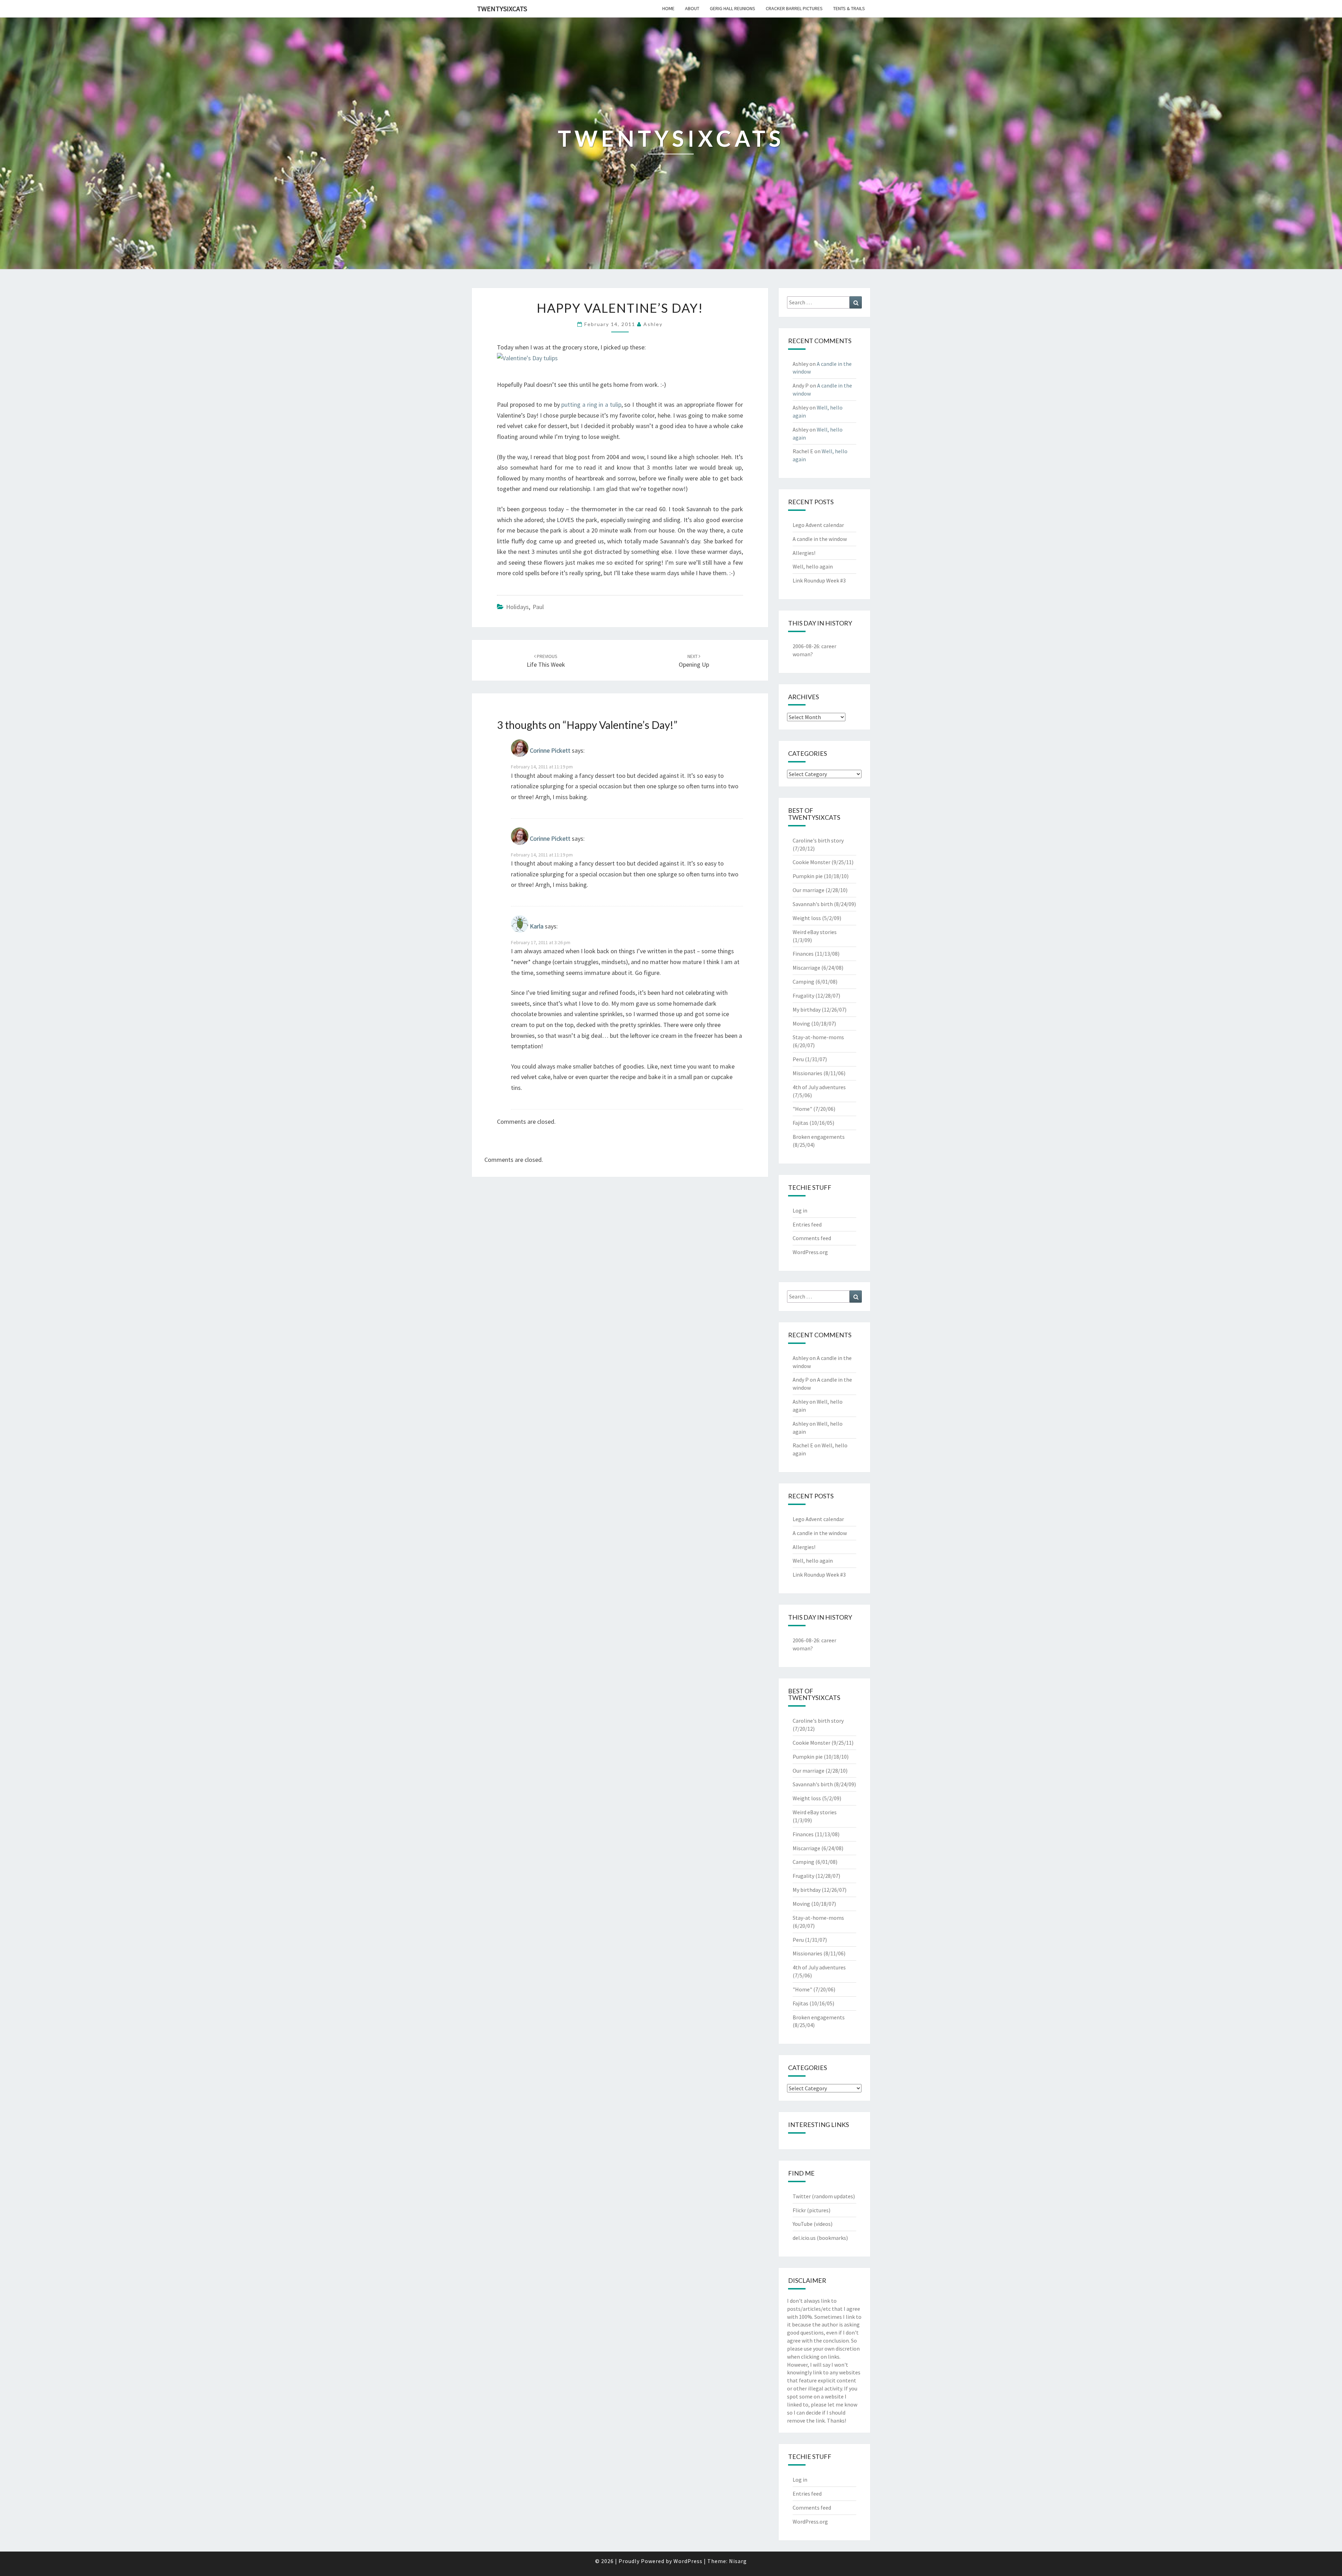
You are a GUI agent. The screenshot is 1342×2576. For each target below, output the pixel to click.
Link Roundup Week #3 (819, 580)
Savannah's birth (813, 904)
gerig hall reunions (733, 8)
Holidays (517, 607)
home (668, 8)
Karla (537, 926)
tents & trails (849, 8)
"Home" (802, 1109)
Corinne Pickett (550, 751)
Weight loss (807, 918)
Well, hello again (813, 566)
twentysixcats (502, 9)
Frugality (803, 996)
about (692, 8)
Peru (798, 1059)
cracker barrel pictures (794, 8)
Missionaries (807, 1073)
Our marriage (809, 890)
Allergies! (804, 553)
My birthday (807, 1010)
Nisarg (738, 2561)
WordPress (688, 2561)
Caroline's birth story (818, 840)
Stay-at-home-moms (818, 1037)
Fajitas (800, 1123)
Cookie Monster (811, 862)
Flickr (799, 2210)
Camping (803, 982)
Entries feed (807, 1224)
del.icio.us (804, 2238)
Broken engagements (819, 1137)
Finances (803, 954)
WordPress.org (810, 1252)
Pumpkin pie (808, 876)
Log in (800, 1210)
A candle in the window (820, 539)
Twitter (802, 2196)
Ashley (653, 324)
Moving (801, 1023)
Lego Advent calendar (818, 525)
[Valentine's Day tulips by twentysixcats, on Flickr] (527, 361)
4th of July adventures (819, 1087)
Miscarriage (806, 968)
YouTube (803, 2224)
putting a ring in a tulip (591, 404)
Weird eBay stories (815, 932)
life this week (546, 661)
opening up (694, 661)
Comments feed (812, 1238)
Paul (538, 607)
